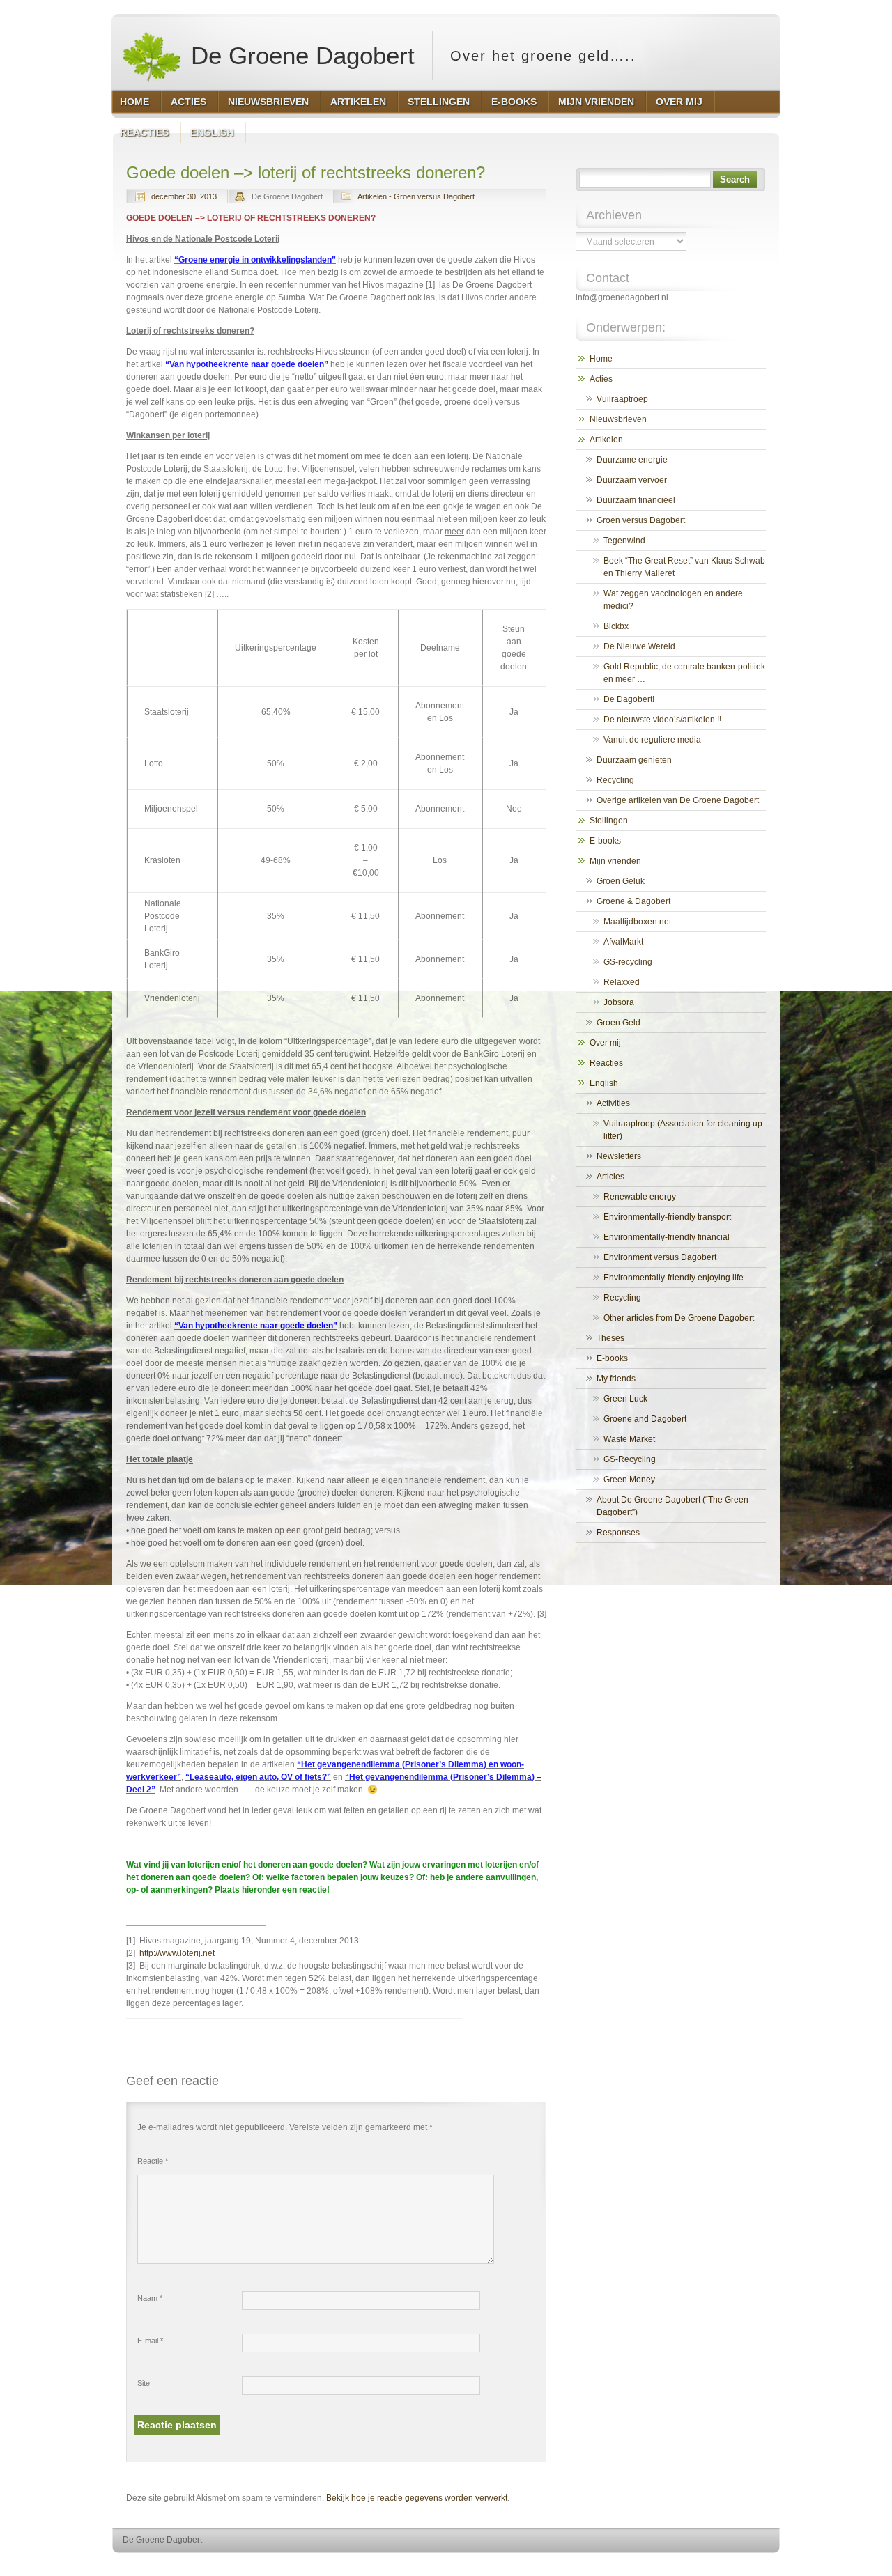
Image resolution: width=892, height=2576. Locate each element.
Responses (618, 1533)
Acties (601, 379)
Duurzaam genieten (634, 760)
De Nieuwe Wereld (639, 646)
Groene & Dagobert (633, 901)
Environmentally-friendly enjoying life (674, 1278)
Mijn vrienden (615, 861)
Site (144, 2383)
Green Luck (625, 1399)
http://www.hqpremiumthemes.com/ (724, 2566)
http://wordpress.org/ (618, 2566)
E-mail (150, 2341)
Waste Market (629, 1439)
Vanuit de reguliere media (652, 740)
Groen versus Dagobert (641, 520)
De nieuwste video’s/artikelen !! (662, 720)
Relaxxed (622, 982)
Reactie (153, 2161)
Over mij (605, 1043)
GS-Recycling (630, 1459)
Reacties (606, 1063)
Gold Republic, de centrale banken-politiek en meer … (684, 673)
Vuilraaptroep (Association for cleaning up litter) (683, 1130)
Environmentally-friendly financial (667, 1237)
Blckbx (616, 626)
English (604, 1083)
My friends (616, 1379)
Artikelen (606, 440)
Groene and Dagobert (645, 1419)
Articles (610, 1177)
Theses (610, 1338)
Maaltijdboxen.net (637, 922)
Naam (150, 2298)
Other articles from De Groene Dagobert (679, 1318)
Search (735, 179)
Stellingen (609, 821)
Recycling (615, 780)
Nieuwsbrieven (618, 419)
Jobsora (619, 1002)
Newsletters (619, 1156)
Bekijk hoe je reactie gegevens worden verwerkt (417, 2498)
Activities (613, 1103)
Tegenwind (624, 541)
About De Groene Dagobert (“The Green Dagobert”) (672, 1506)
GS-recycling (628, 962)
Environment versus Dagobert (660, 1257)
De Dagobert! (629, 699)
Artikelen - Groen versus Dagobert (416, 196)
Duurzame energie (632, 460)
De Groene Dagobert (299, 55)
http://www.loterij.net (177, 1953)
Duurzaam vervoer (632, 480)
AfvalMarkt (623, 942)
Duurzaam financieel (636, 500)
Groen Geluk (621, 881)
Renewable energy (640, 1197)
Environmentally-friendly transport (667, 1217)
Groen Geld (618, 1023)
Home (601, 359)
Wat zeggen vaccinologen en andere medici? (673, 600)
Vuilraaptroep (622, 399)
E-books (605, 841)
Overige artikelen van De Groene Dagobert (678, 800)
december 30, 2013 (184, 196)
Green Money (629, 1480)
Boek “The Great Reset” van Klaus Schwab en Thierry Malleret (684, 567)
